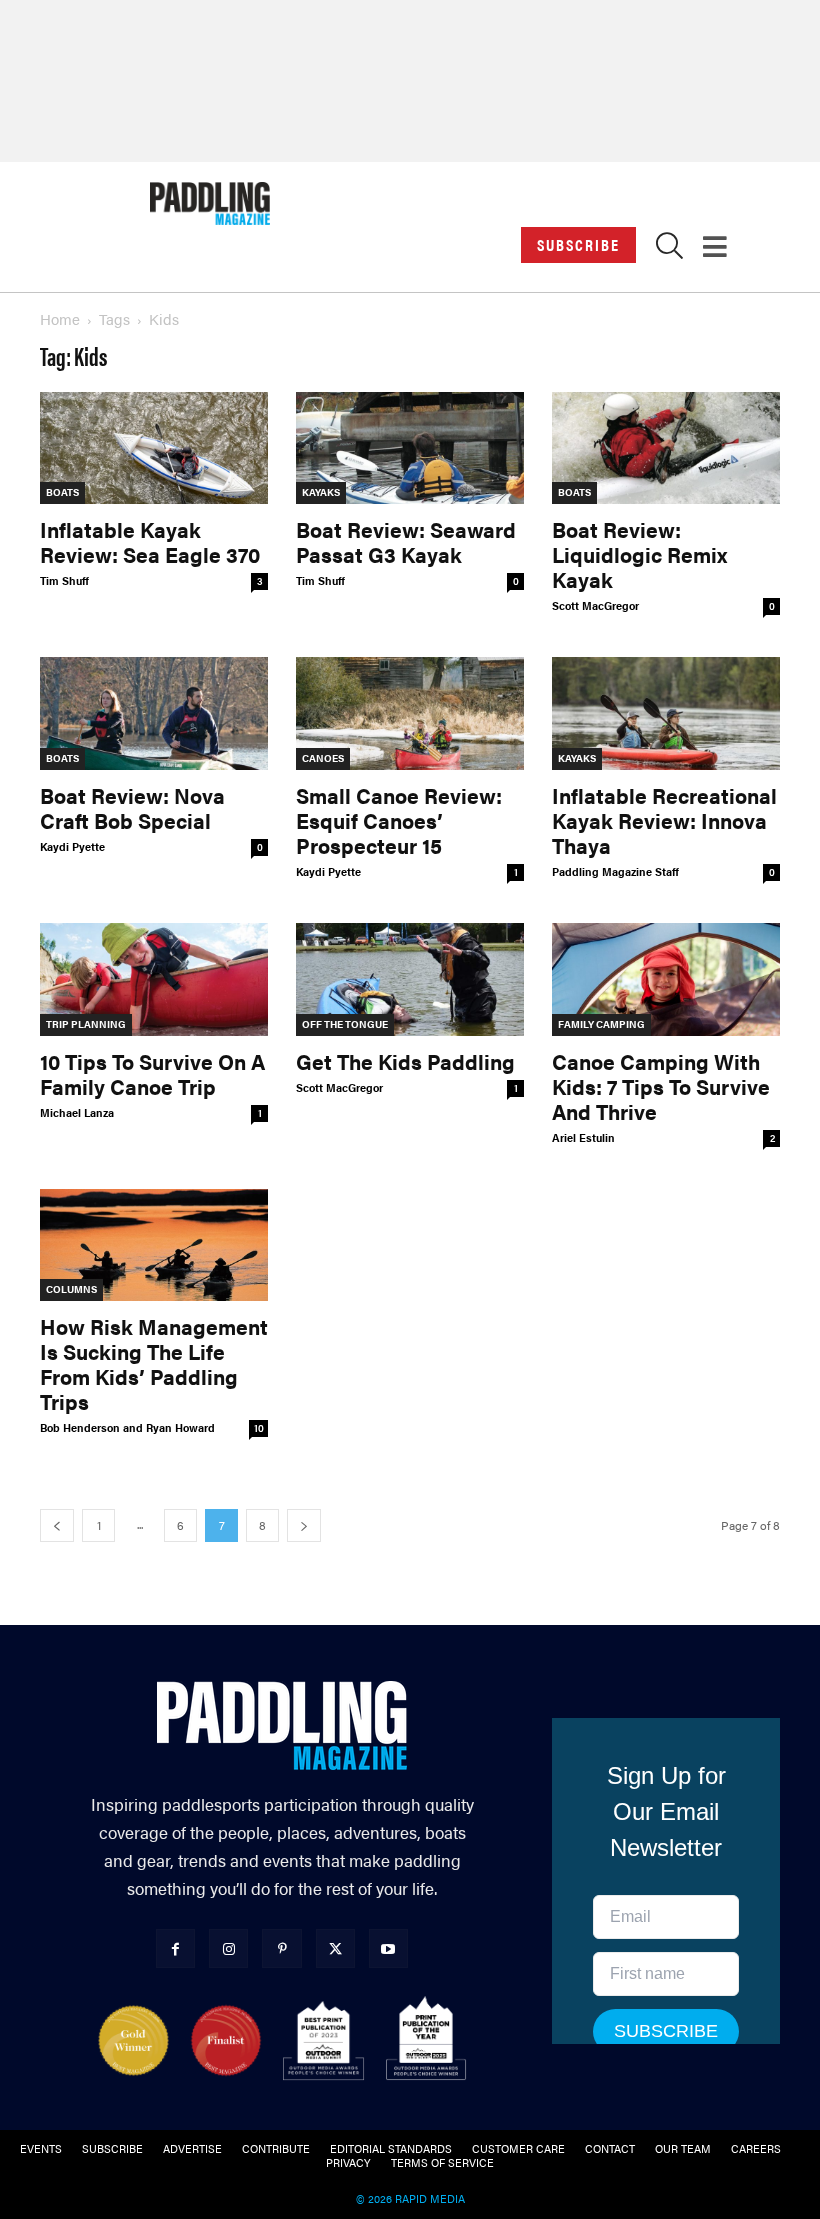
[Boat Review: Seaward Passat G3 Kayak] (410, 448)
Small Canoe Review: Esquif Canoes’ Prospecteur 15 (399, 820)
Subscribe (578, 244)
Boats (62, 492)
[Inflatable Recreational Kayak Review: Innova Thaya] (666, 713)
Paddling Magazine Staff (615, 871)
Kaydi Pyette (72, 846)
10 (259, 1428)
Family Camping (601, 1024)
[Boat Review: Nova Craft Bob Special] (154, 713)
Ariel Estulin (583, 1137)
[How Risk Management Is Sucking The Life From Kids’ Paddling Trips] (154, 1245)
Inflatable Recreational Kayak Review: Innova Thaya (664, 820)
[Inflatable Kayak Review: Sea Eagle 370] (154, 448)
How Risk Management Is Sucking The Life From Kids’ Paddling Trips (154, 1363)
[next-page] (304, 1525)
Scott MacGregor (595, 605)
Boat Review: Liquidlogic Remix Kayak (639, 554)
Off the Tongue (345, 1024)
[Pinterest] (281, 1948)
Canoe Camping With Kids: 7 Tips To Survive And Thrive (661, 1086)
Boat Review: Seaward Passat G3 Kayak (406, 541)
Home (60, 318)
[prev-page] (57, 1525)
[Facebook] (175, 1948)
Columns (71, 1289)
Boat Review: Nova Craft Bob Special (132, 807)
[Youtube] (388, 1948)
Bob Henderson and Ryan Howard (127, 1427)
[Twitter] (335, 1948)
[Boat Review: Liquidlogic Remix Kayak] (666, 448)
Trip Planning (86, 1024)
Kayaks (321, 492)
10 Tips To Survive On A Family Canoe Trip (152, 1073)
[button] (669, 250)
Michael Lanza (77, 1112)
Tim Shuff (64, 580)
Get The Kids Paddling (405, 1061)
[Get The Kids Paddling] (410, 979)
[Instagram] (228, 1948)
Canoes (323, 758)
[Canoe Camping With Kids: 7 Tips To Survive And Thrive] (666, 979)
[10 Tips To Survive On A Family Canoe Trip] (154, 979)
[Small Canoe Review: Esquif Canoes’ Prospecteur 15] (410, 713)
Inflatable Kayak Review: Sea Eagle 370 (150, 541)
